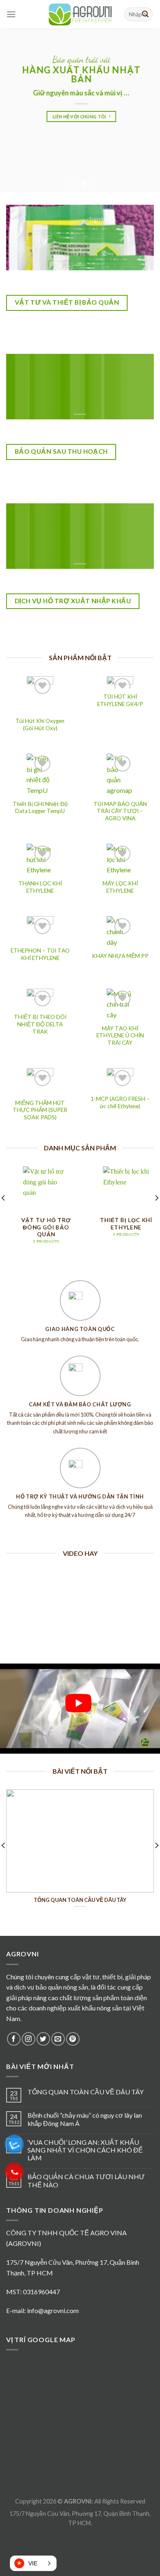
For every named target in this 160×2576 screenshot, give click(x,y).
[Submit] (145, 14)
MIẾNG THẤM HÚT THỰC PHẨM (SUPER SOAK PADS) (40, 1110)
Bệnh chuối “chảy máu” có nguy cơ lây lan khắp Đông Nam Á (85, 2119)
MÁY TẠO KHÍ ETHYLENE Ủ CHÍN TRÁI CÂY (120, 1036)
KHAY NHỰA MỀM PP (120, 956)
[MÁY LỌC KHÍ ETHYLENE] (120, 859)
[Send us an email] (58, 2039)
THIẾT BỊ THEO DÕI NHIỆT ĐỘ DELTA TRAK (40, 1024)
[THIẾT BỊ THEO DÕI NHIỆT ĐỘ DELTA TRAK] (40, 999)
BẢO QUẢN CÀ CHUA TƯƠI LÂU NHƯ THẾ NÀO (86, 2180)
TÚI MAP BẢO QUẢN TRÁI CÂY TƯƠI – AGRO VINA (120, 811)
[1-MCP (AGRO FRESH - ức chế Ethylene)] (120, 1079)
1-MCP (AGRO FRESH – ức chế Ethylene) (120, 1102)
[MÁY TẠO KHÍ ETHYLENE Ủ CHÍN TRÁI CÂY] (120, 1004)
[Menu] (11, 14)
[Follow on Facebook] (14, 2039)
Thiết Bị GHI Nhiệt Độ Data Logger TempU (40, 808)
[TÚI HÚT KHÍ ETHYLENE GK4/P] (120, 682)
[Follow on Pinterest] (73, 2039)
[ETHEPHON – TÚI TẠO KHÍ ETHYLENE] (40, 929)
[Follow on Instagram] (29, 2039)
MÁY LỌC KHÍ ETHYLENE (120, 887)
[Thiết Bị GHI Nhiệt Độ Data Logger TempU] (40, 774)
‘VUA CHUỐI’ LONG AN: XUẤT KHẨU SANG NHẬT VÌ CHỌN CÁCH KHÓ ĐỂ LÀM (85, 2150)
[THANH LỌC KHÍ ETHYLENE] (40, 859)
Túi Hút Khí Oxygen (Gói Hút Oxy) (40, 724)
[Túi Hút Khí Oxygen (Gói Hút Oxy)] (40, 694)
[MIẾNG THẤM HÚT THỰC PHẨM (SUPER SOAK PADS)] (40, 1081)
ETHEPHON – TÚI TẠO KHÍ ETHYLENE (40, 954)
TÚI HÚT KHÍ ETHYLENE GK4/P (120, 700)
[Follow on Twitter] (43, 2039)
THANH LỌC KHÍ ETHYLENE (40, 887)
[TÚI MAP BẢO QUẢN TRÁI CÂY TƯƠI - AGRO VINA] (120, 774)
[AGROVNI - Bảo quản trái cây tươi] (80, 14)
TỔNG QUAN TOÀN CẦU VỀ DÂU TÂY (86, 2092)
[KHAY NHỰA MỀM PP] (120, 932)
